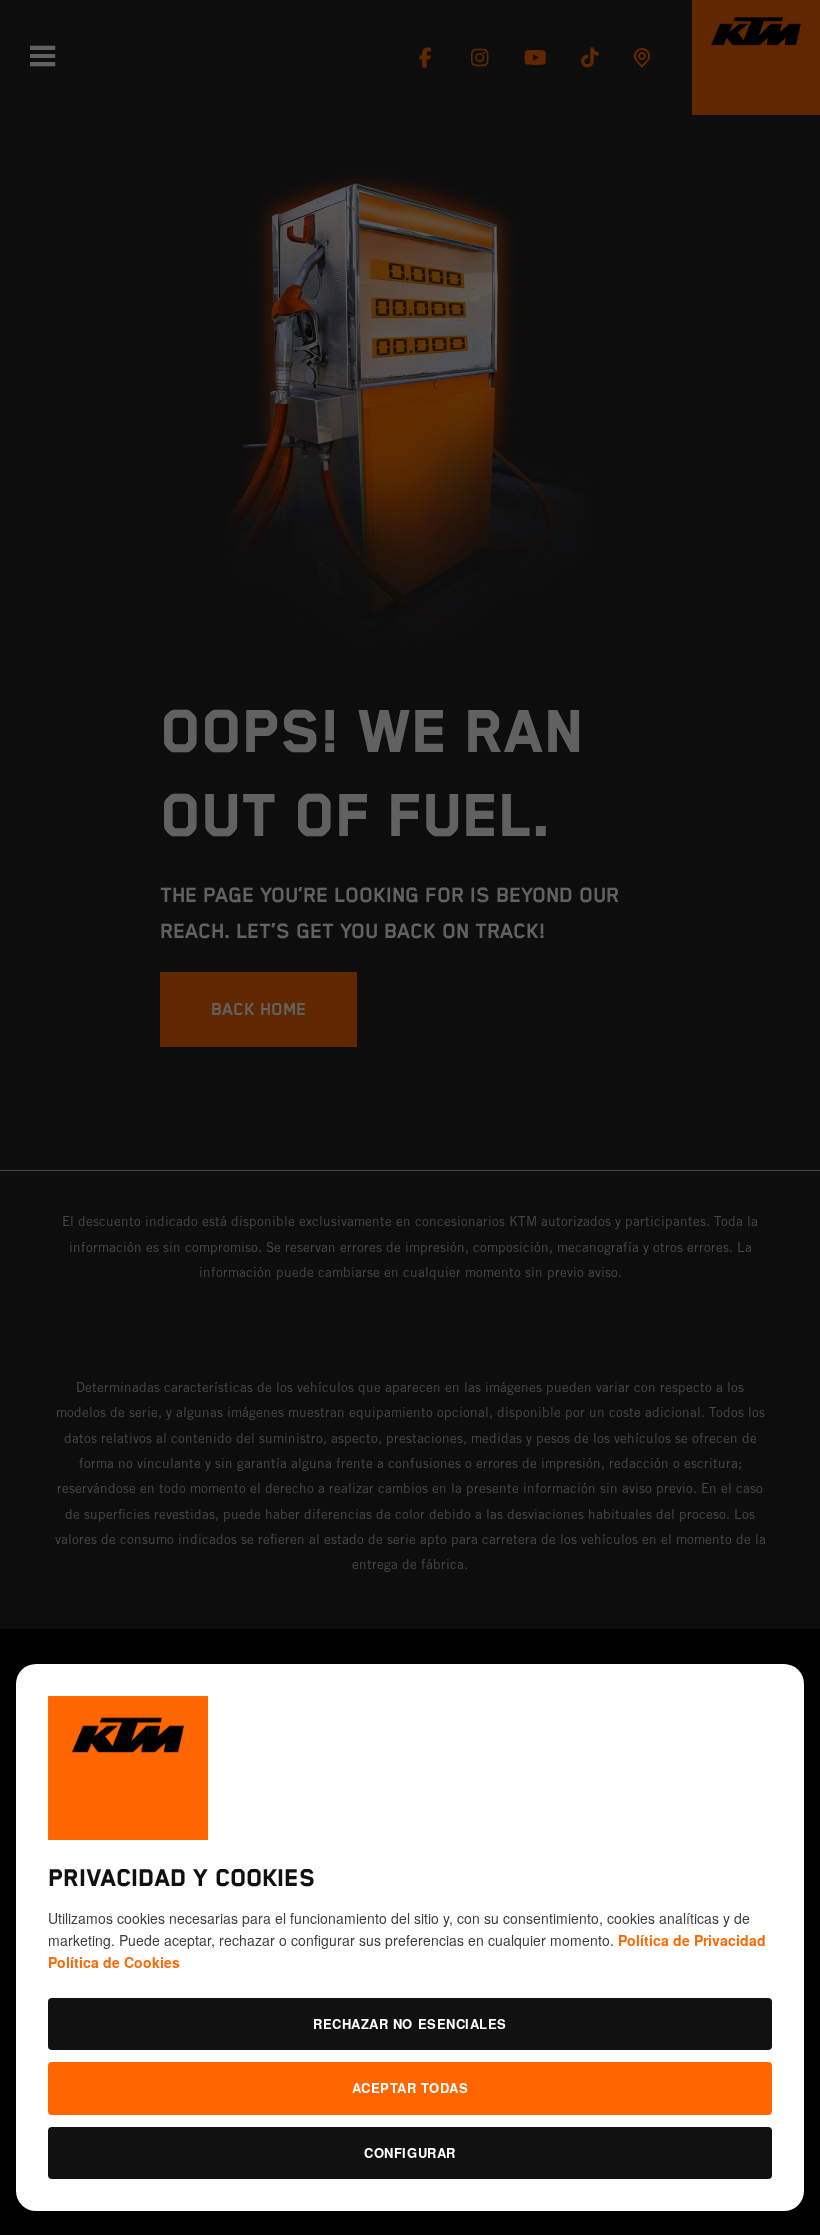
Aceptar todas (410, 2087)
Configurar (409, 2152)
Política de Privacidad (692, 1940)
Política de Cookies (114, 1962)
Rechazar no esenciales (409, 2023)
